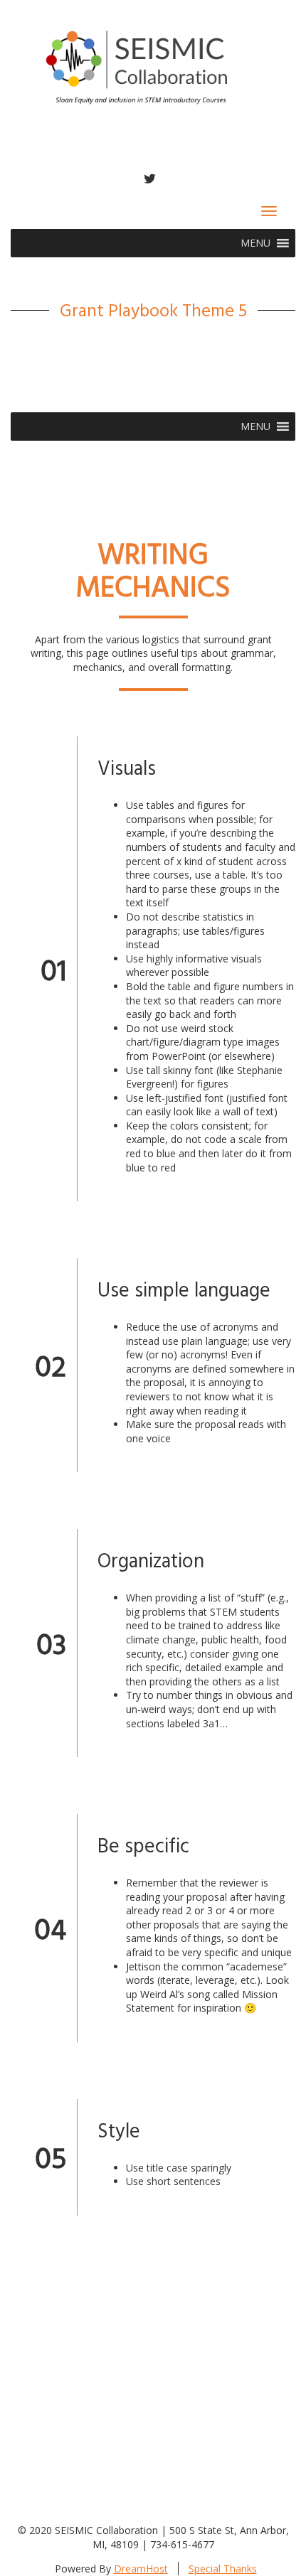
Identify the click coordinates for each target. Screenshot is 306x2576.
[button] (255, 243)
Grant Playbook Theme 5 (153, 310)
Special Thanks (223, 2569)
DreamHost (141, 2569)
